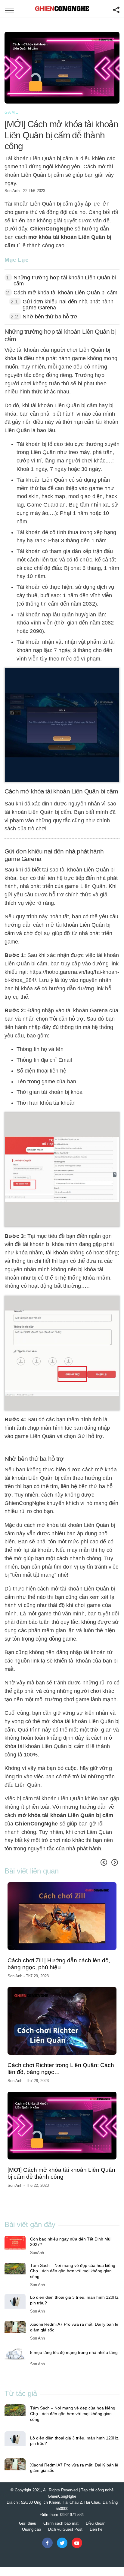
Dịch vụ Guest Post (65, 2529)
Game (12, 112)
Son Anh (12, 191)
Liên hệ (96, 2529)
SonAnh (37, 2253)
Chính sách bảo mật (61, 2523)
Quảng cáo (31, 2529)
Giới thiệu (28, 2523)
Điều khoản (96, 2523)
